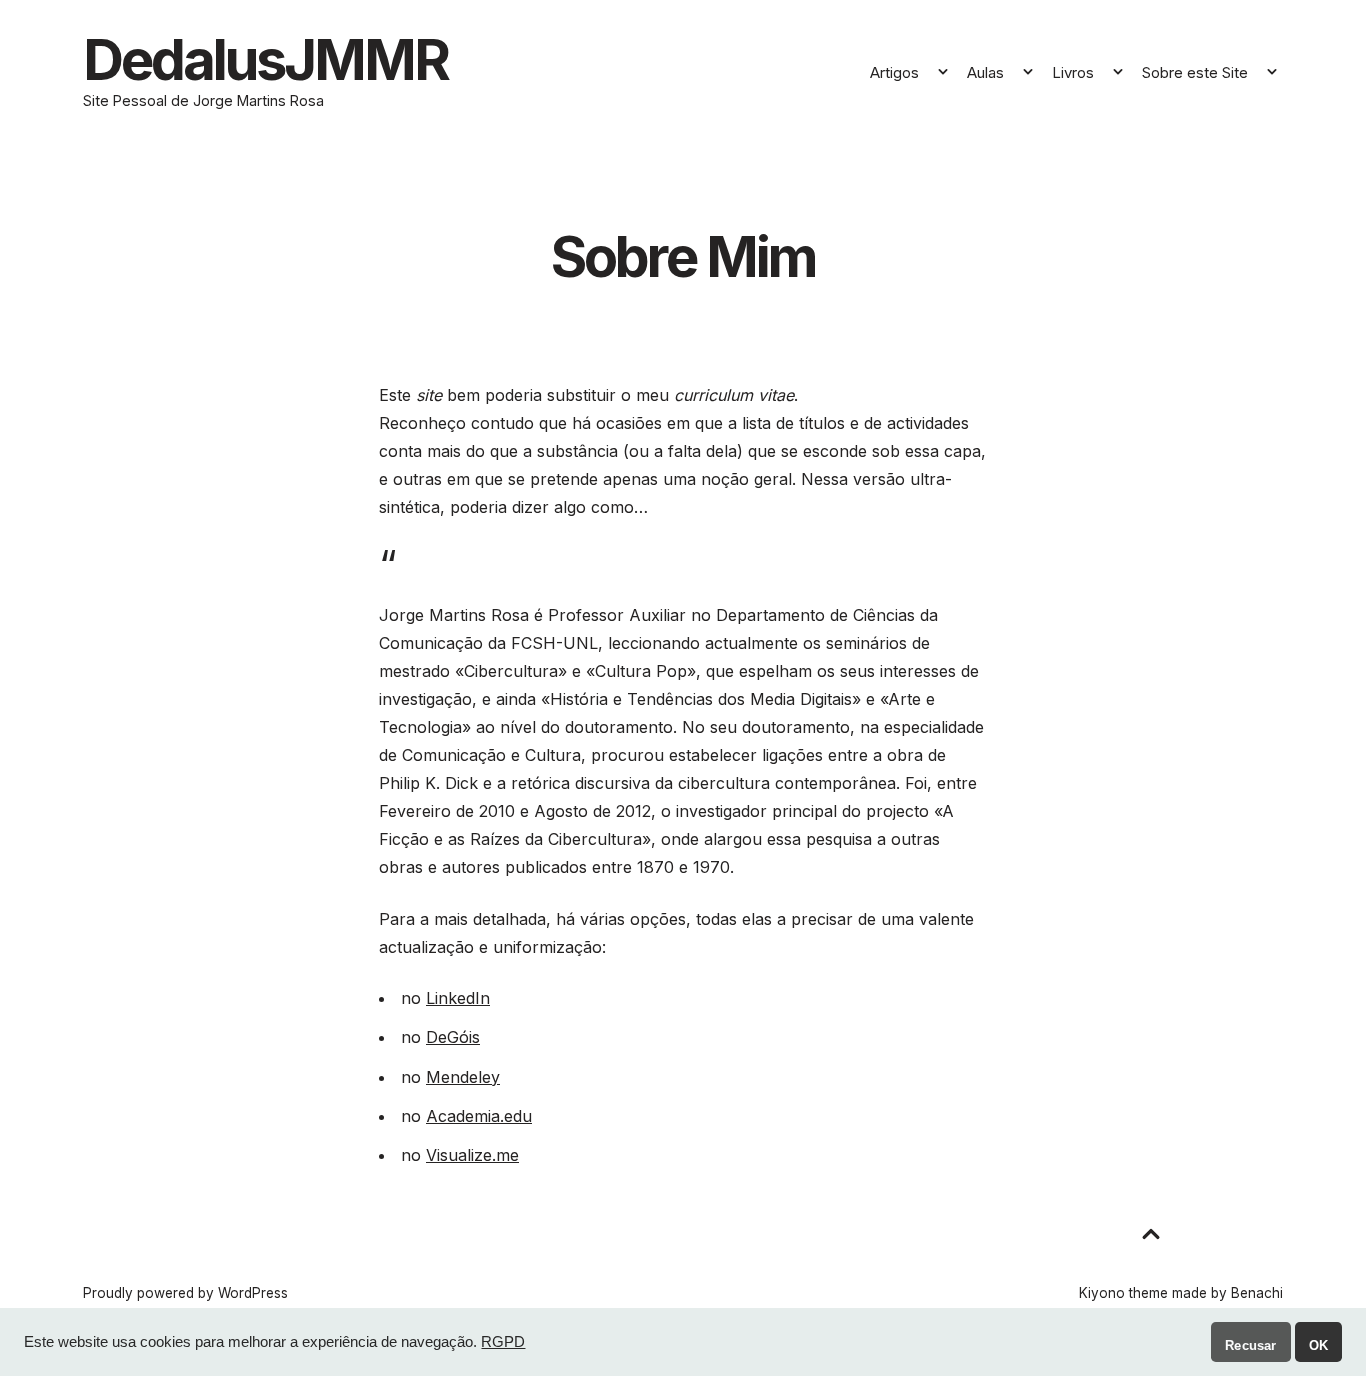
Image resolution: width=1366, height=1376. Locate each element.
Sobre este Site (1195, 72)
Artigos (894, 72)
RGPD (503, 1342)
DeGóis (453, 1037)
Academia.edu (479, 1116)
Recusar (1250, 1345)
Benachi (1257, 1293)
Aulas (985, 72)
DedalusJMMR (265, 60)
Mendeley (463, 1077)
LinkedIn (458, 998)
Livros (1073, 72)
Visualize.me (472, 1155)
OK (1318, 1345)
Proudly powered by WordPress (185, 1293)
